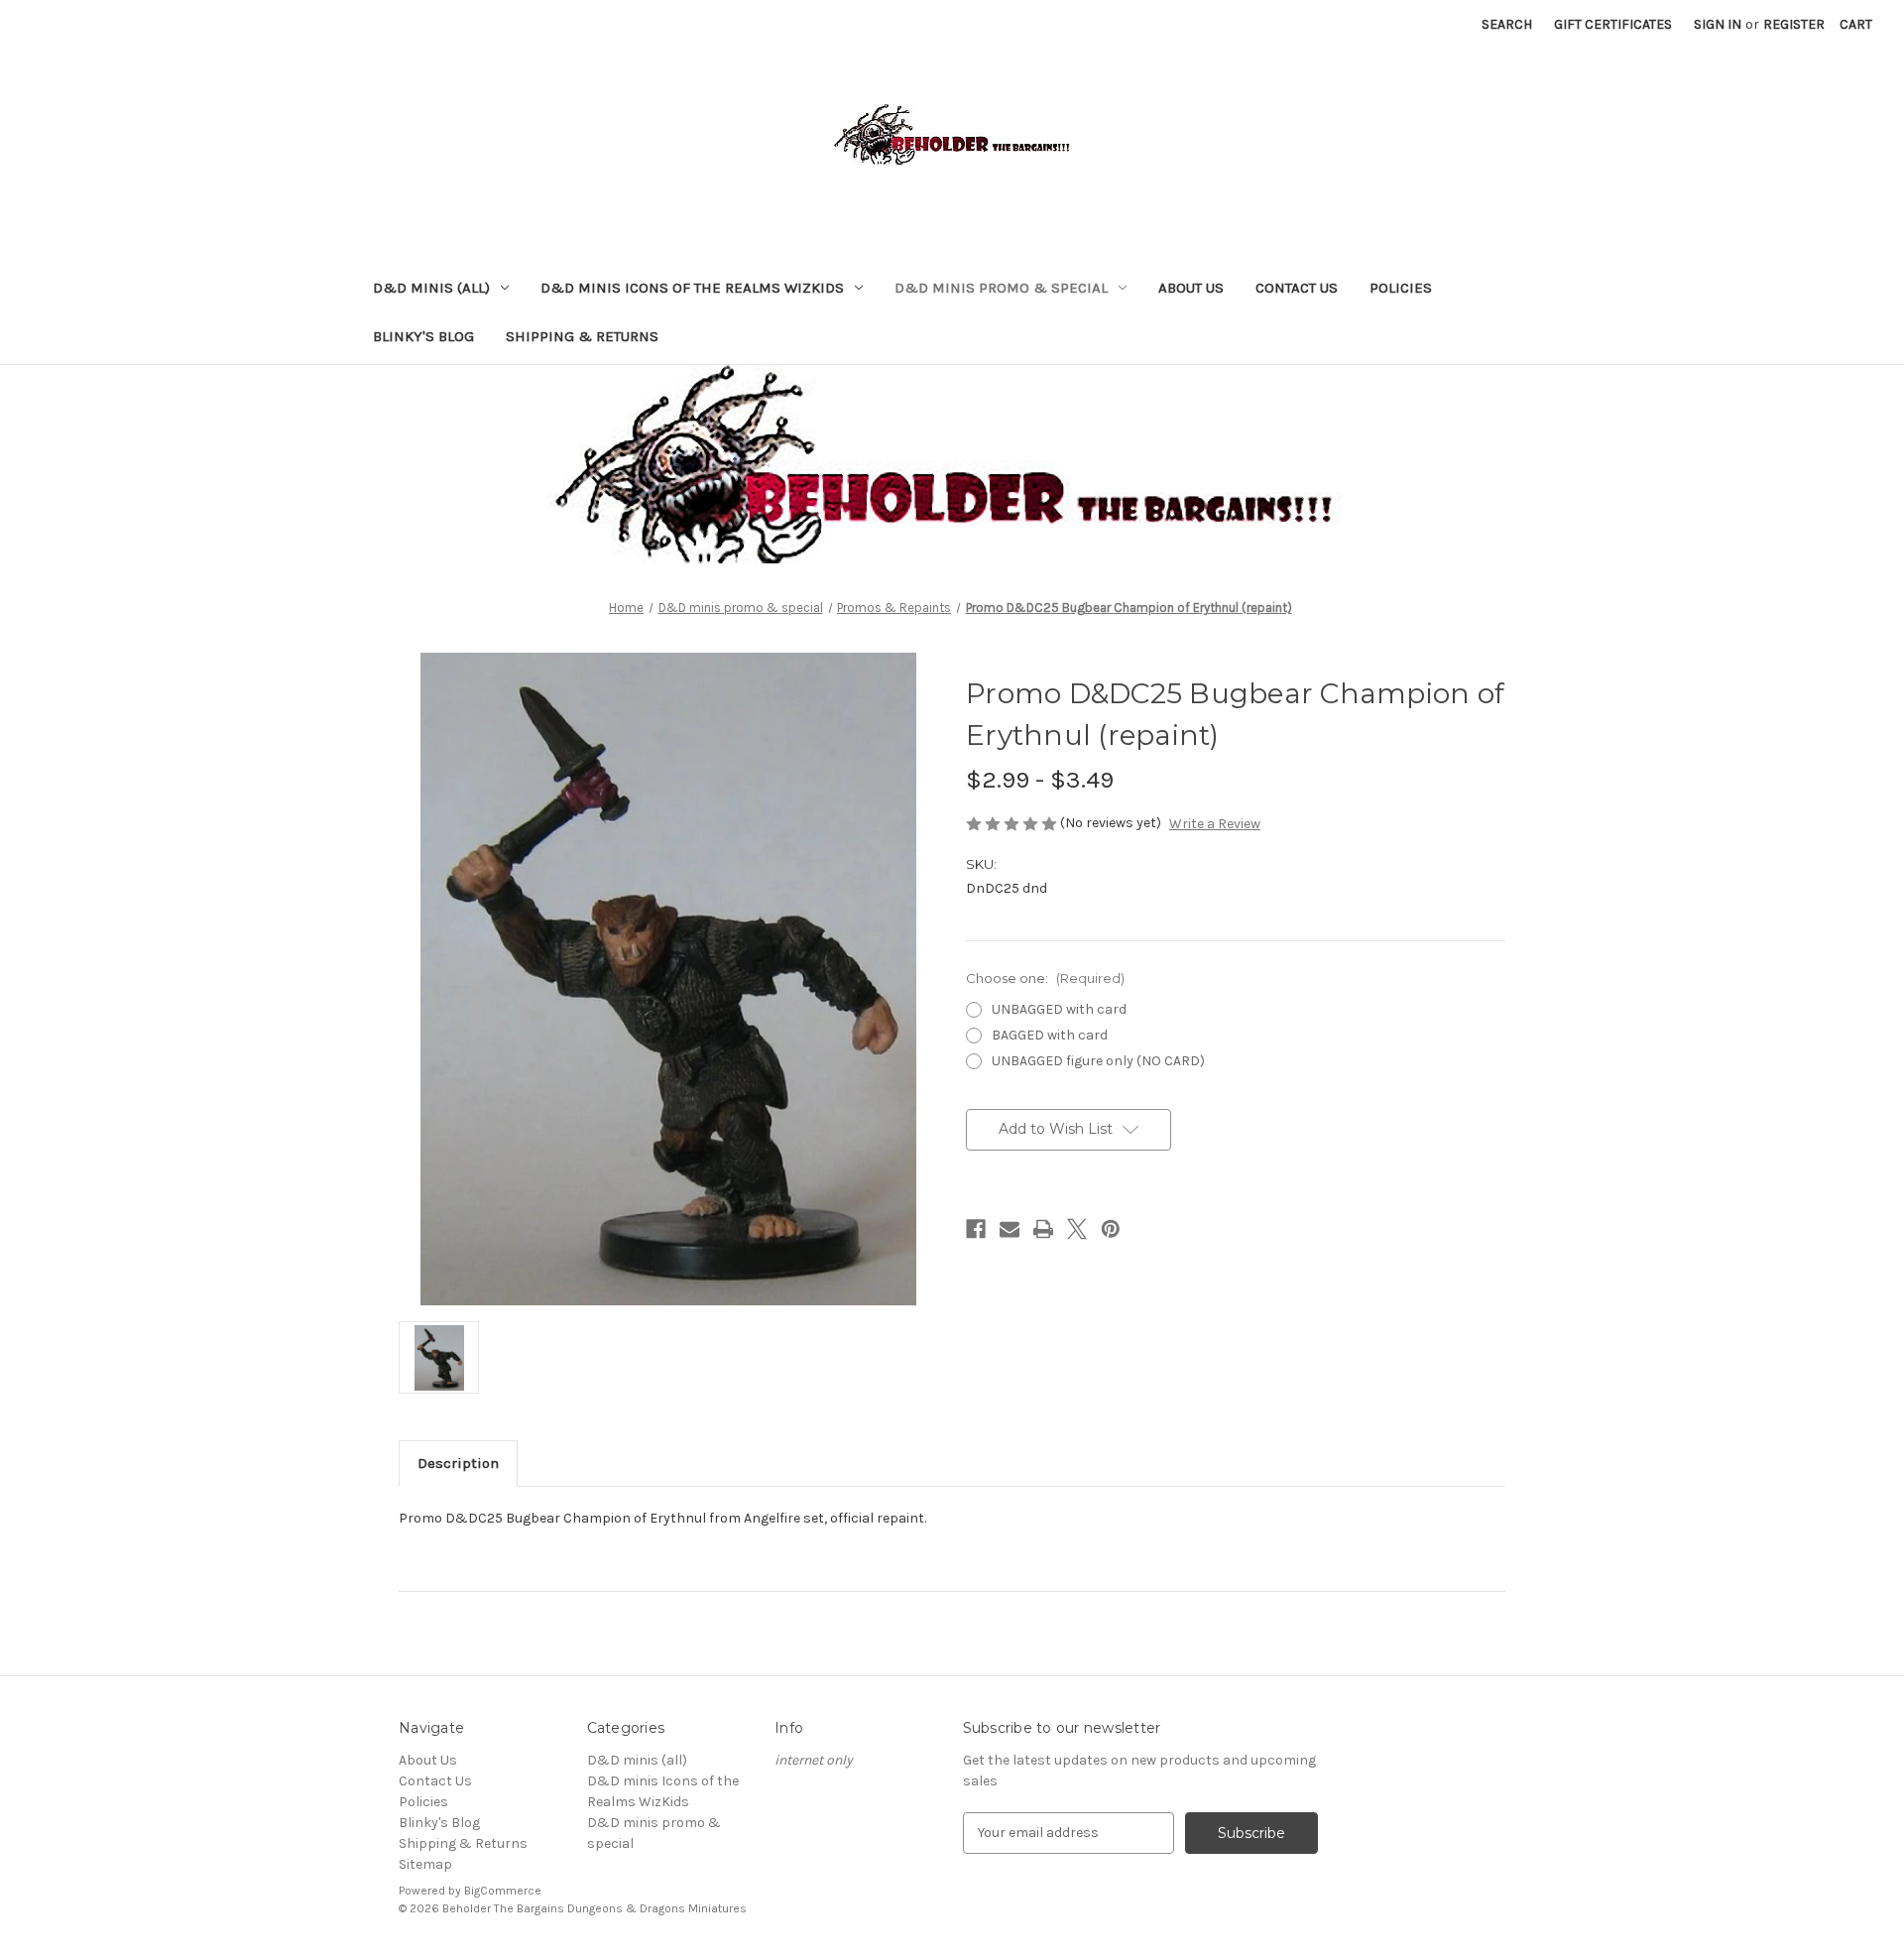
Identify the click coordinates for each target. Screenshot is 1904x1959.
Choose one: (1045, 978)
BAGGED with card (1050, 1035)
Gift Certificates (1613, 24)
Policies (1401, 288)
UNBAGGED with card (1059, 1009)
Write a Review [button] (1215, 824)
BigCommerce (503, 1891)
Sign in (1718, 24)
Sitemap (425, 1864)
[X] (1077, 1229)
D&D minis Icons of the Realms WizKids (692, 288)
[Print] (1043, 1229)
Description (458, 1463)
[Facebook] (976, 1229)
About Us (1191, 288)
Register (1794, 24)
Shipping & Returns (582, 336)
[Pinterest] (1111, 1229)
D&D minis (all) (431, 288)
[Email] (1010, 1229)
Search (1507, 24)
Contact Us (1297, 288)
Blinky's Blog (423, 336)
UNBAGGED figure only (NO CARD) (1098, 1061)
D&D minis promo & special (1001, 288)
